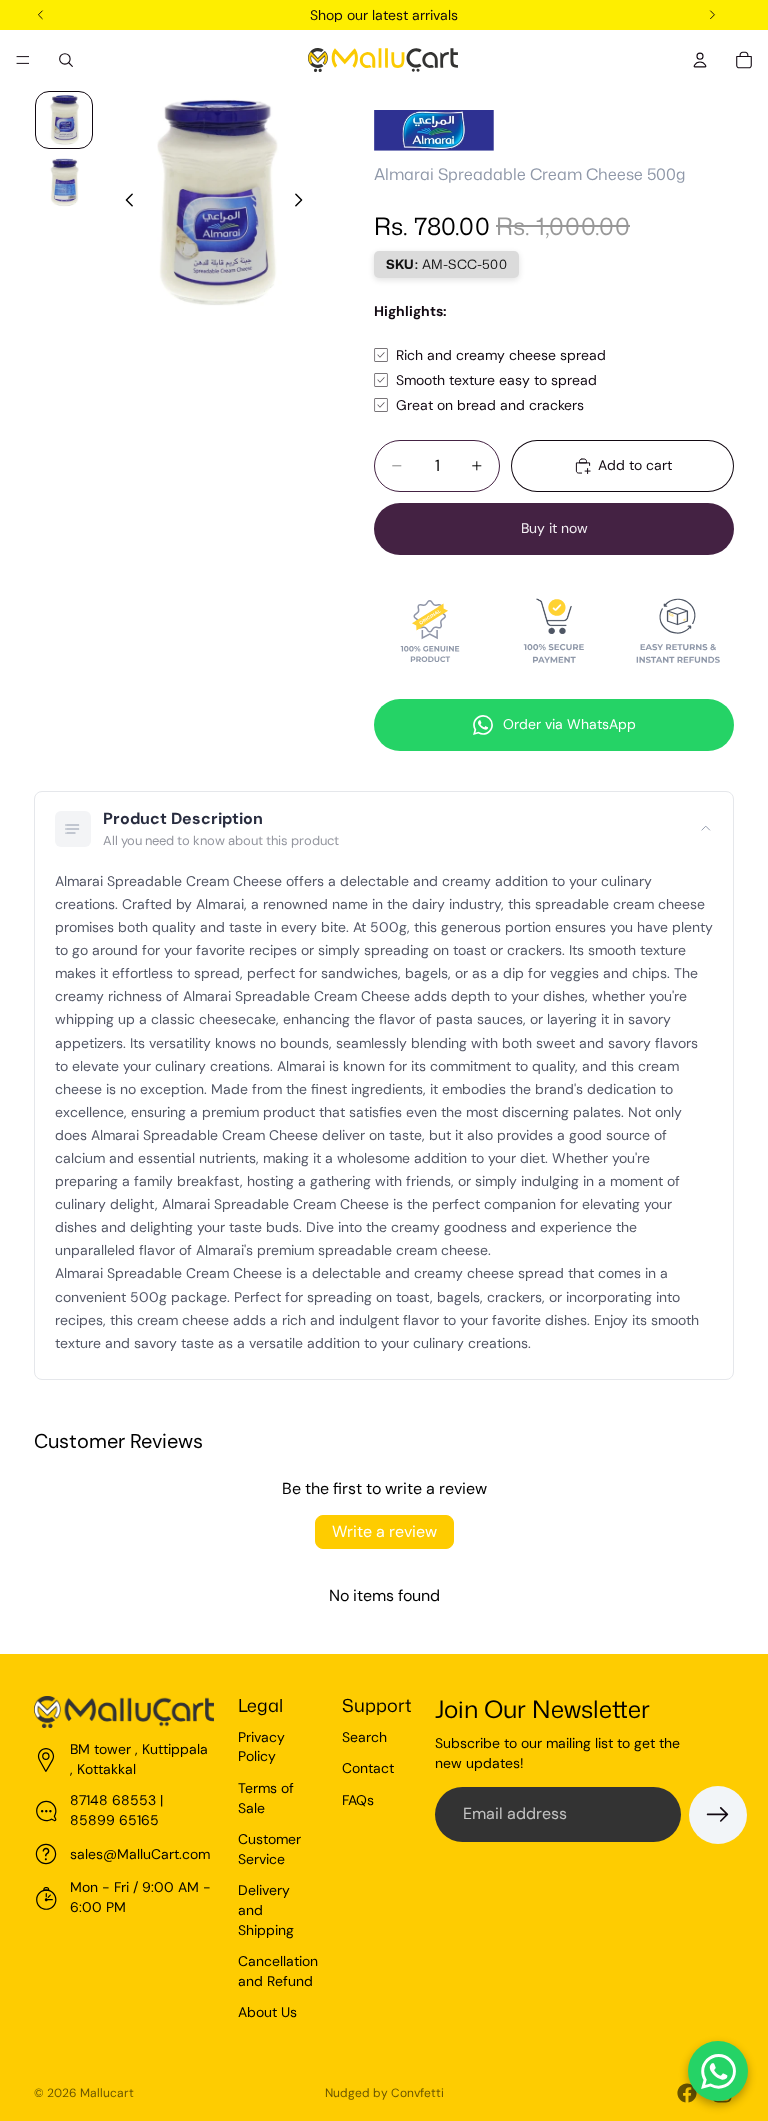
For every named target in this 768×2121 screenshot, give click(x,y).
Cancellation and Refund (278, 1971)
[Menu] (23, 60)
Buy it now (554, 528)
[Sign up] (718, 1815)
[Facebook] (687, 2093)
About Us (267, 2012)
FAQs (358, 1800)
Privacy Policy (261, 1747)
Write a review (384, 1531)
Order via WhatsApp (569, 724)
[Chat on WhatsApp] (718, 2071)
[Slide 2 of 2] (64, 182)
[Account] (700, 60)
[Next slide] (304, 203)
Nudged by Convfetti (384, 2093)
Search (364, 1737)
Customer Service (269, 1849)
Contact (368, 1768)
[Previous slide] (124, 203)
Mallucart (107, 2093)
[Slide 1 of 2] (64, 120)
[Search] (66, 60)
